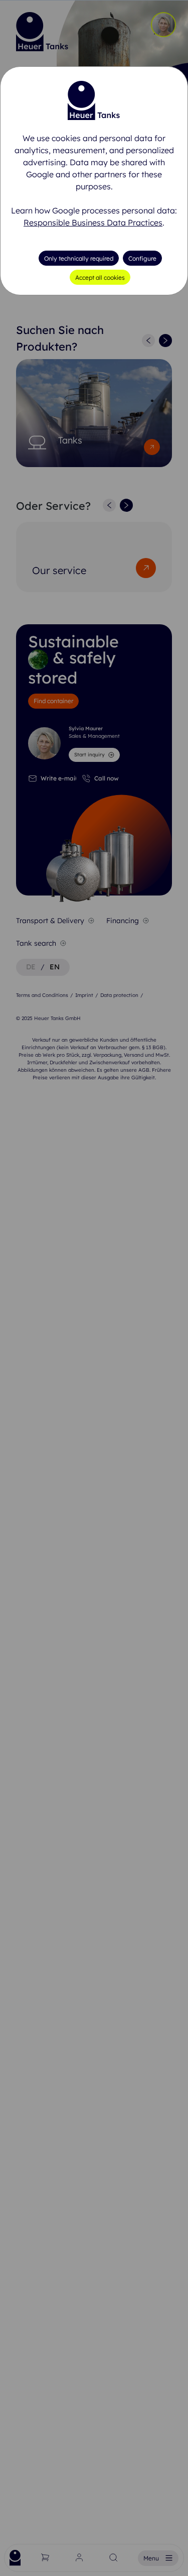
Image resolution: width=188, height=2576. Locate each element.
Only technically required (79, 258)
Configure (142, 258)
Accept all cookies (100, 277)
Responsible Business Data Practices (93, 222)
